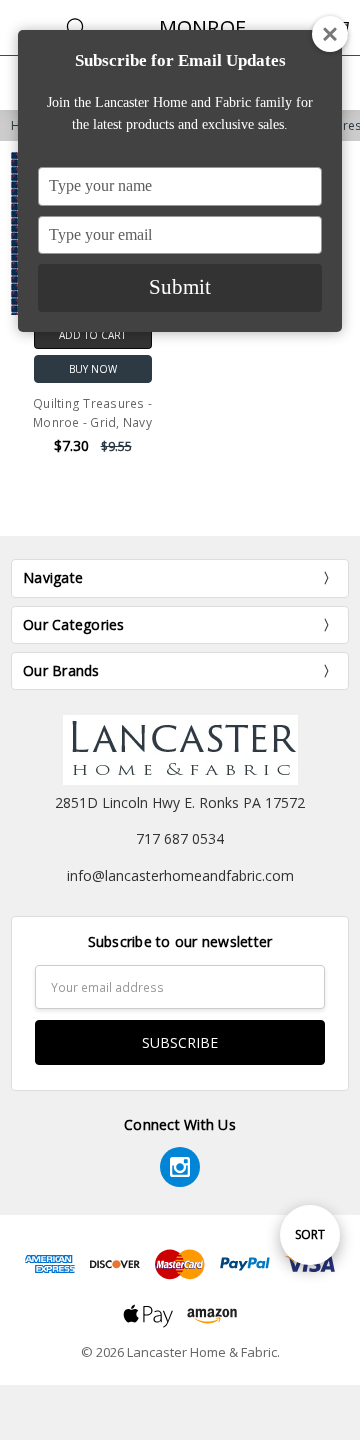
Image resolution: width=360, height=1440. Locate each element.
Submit (180, 287)
